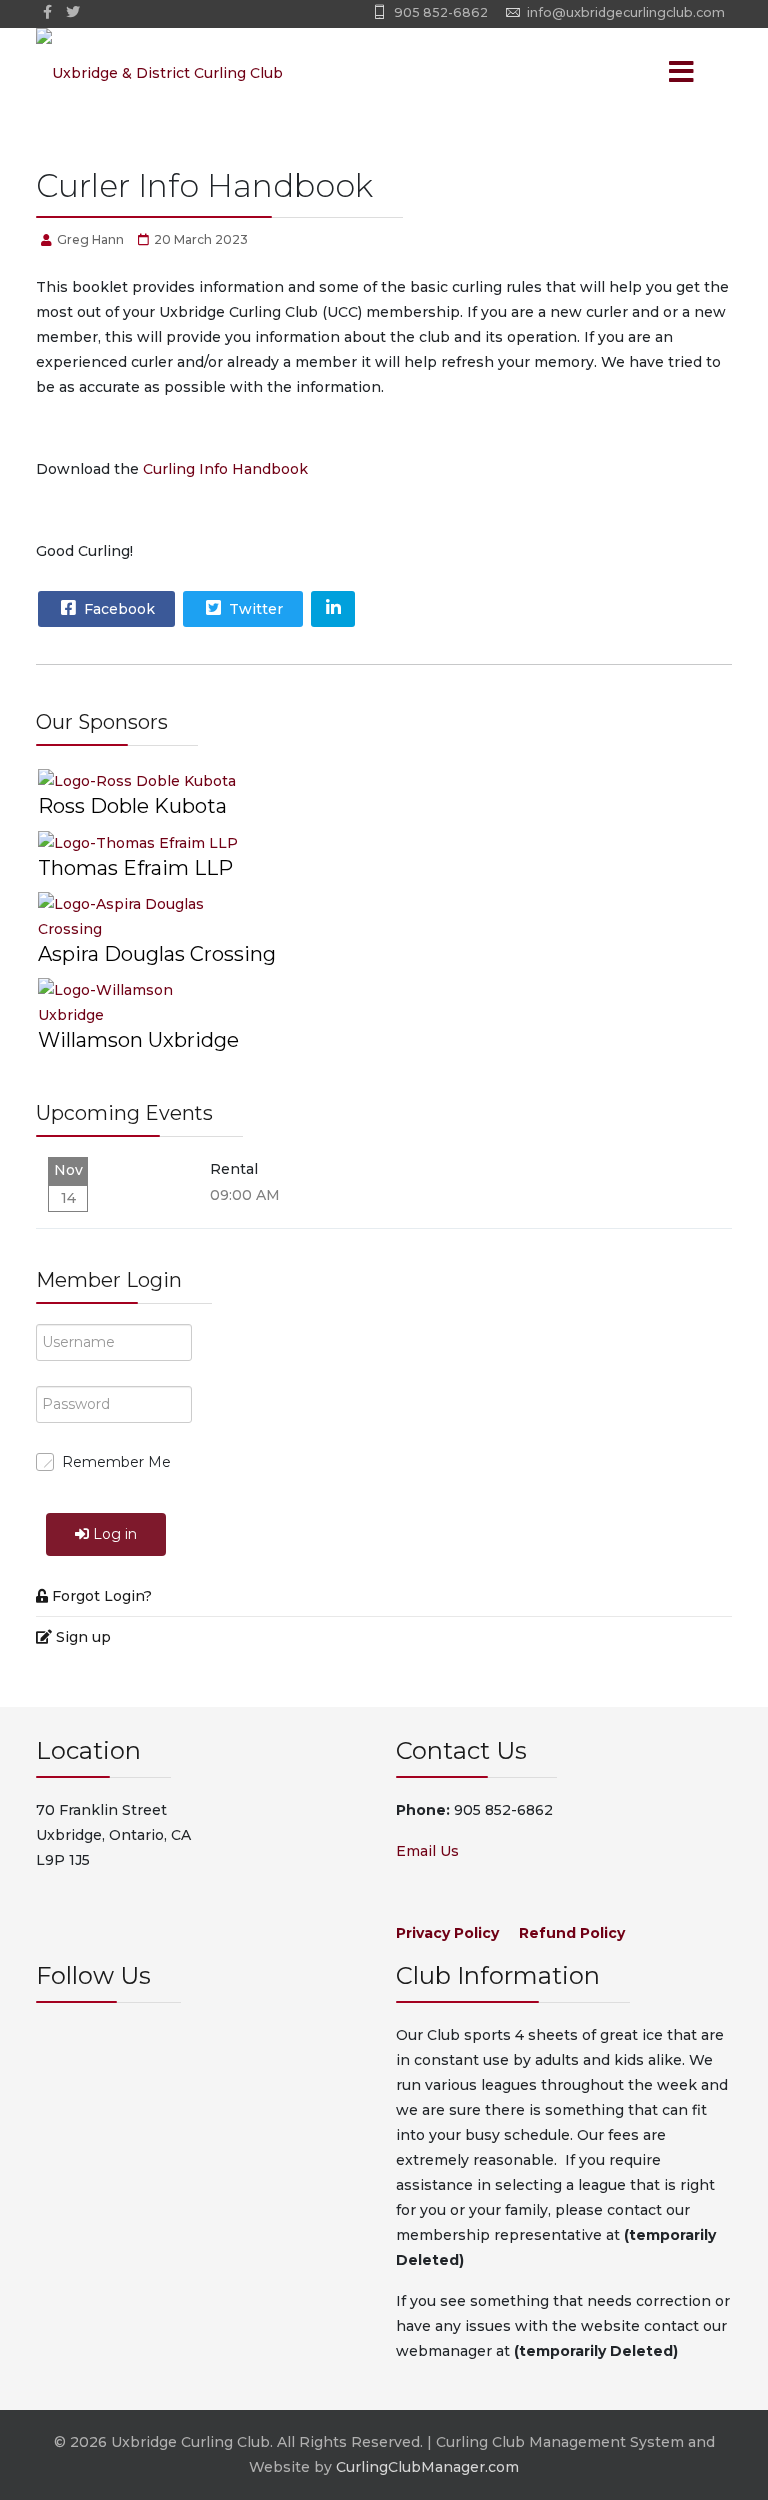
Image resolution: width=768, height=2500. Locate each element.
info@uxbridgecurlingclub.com (626, 12)
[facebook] (47, 12)
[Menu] (654, 73)
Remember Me (116, 1462)
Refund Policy (572, 1933)
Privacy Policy (447, 1933)
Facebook (117, 609)
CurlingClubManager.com (427, 2467)
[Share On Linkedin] (333, 609)
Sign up (83, 1637)
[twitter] (73, 12)
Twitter (254, 609)
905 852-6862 (441, 12)
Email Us (427, 1851)
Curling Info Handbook (225, 469)
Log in (115, 1534)
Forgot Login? (102, 1596)
